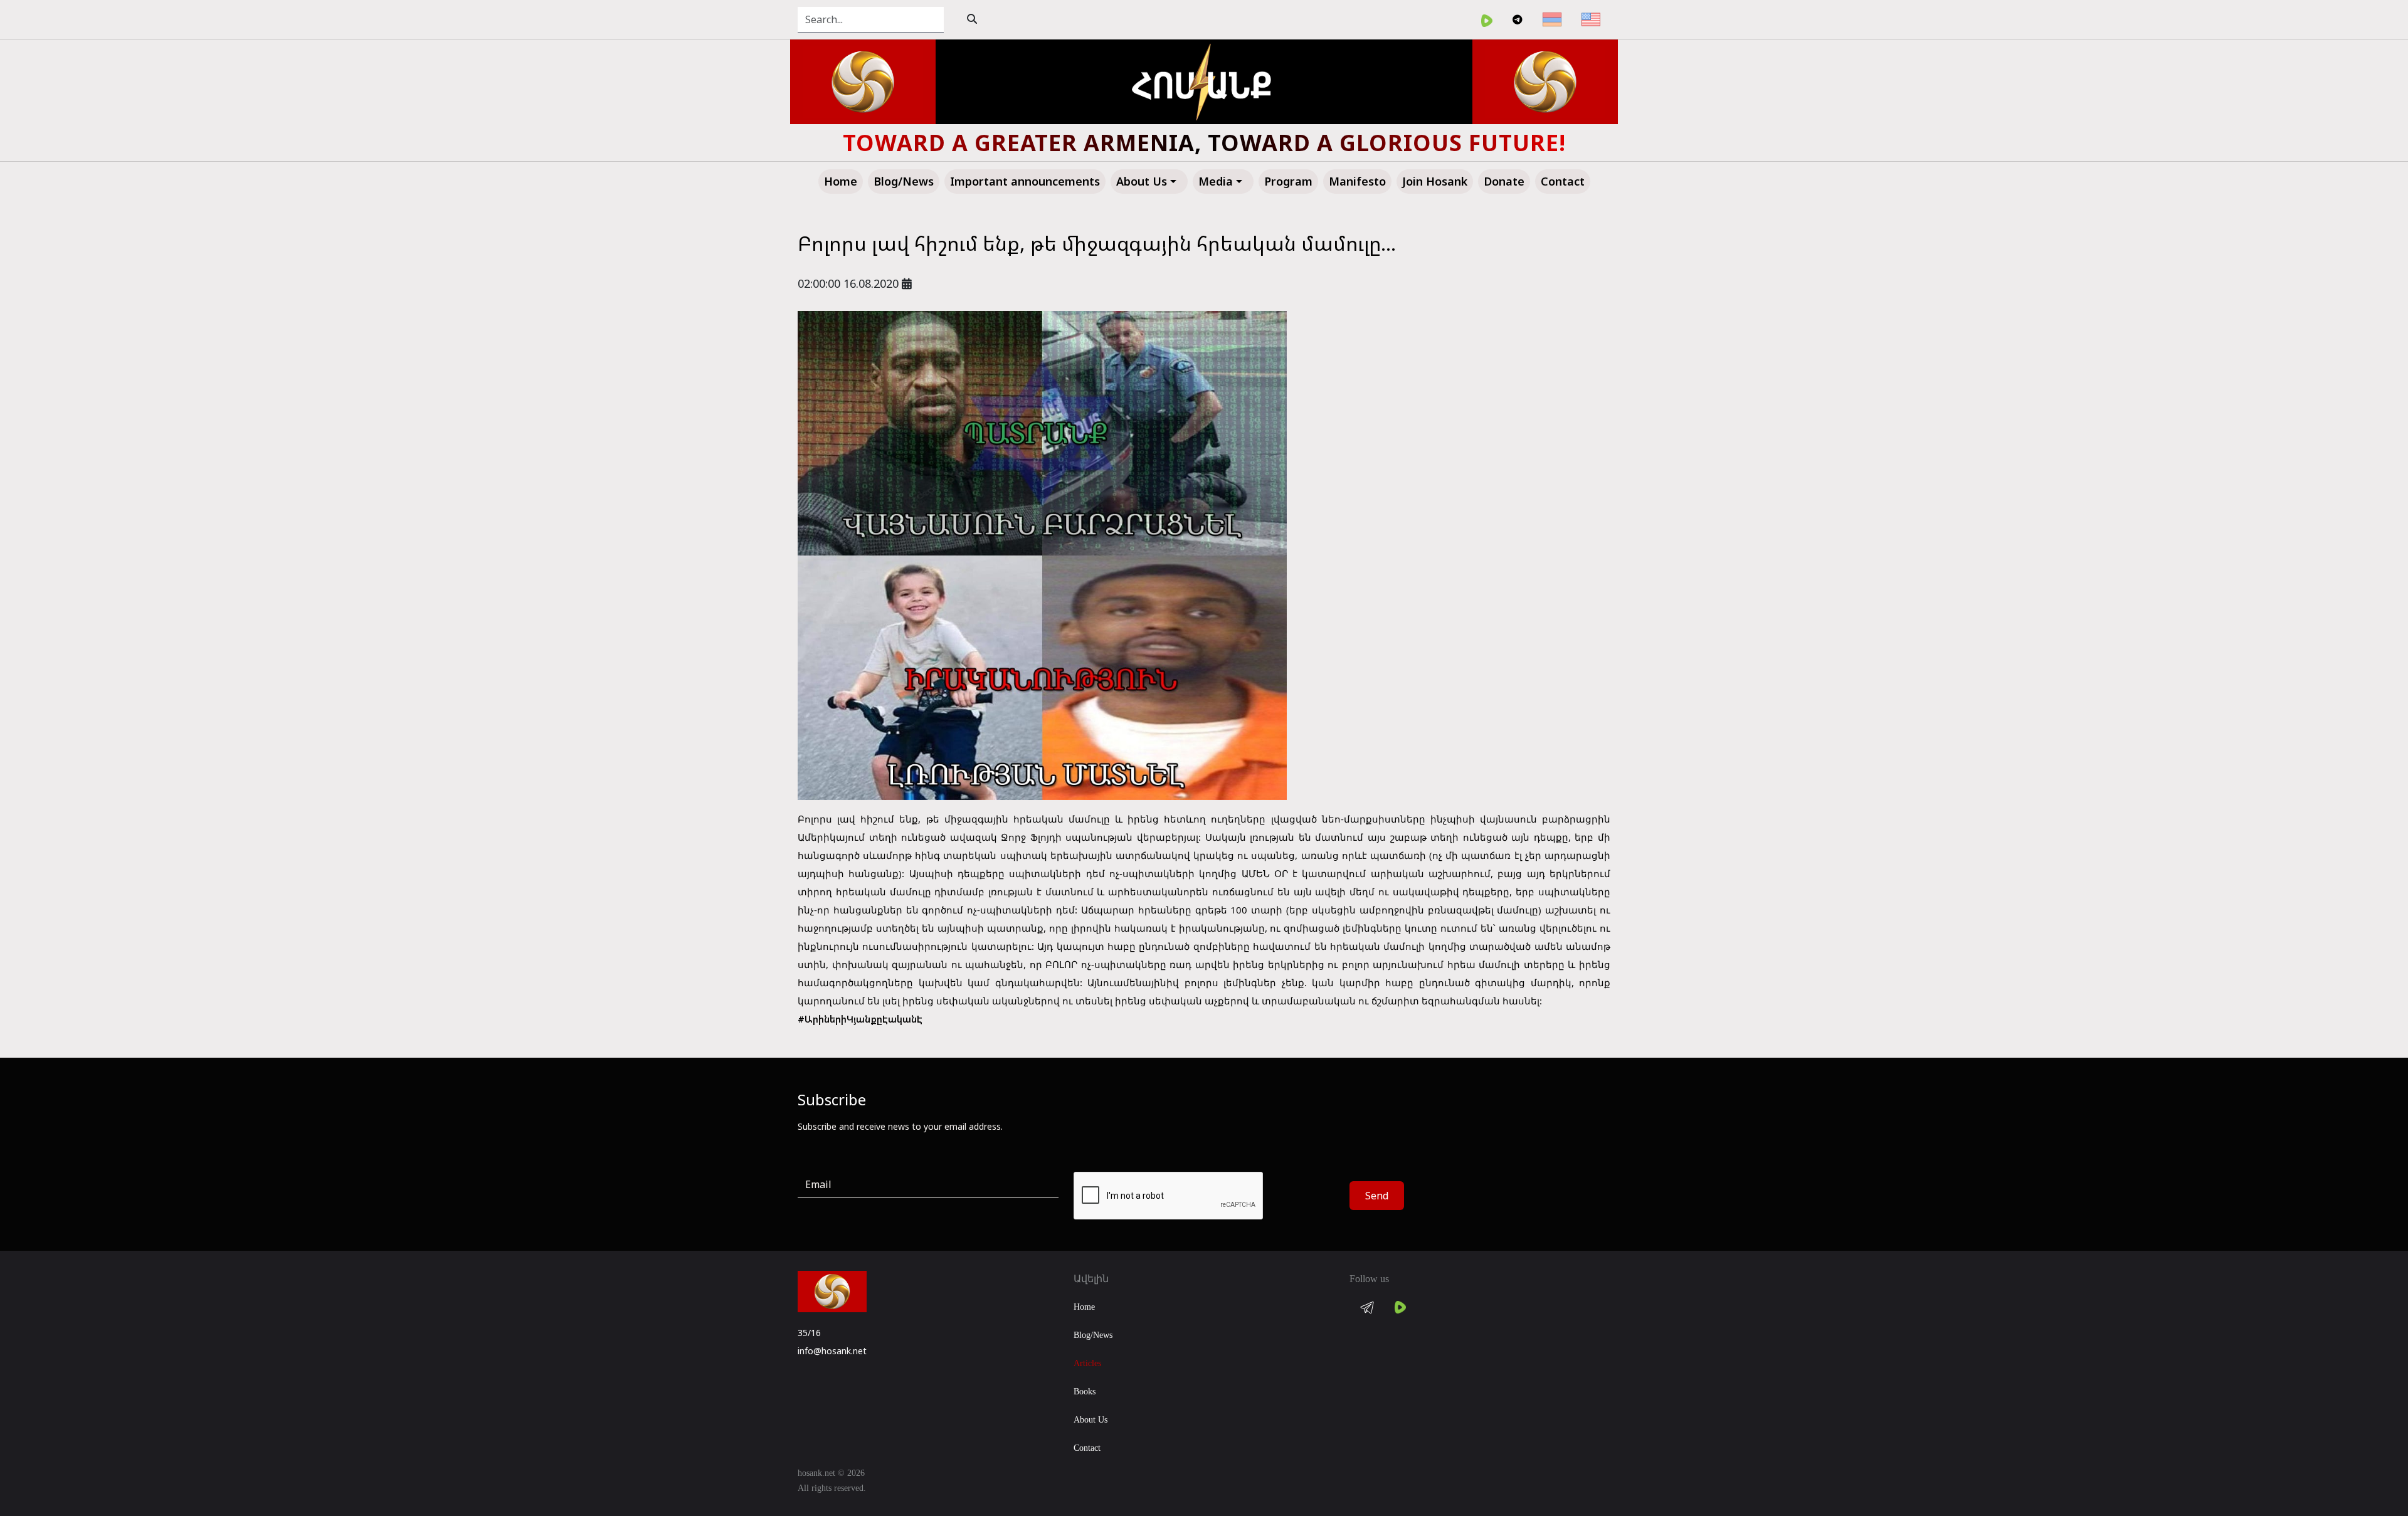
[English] (1591, 19)
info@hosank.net (832, 1351)
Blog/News (1093, 1335)
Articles (1087, 1363)
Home (1084, 1307)
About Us (1090, 1420)
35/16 (809, 1333)
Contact (1087, 1448)
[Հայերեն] (1552, 19)
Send (1377, 1196)
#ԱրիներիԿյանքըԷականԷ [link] (860, 1019)
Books (1085, 1392)
